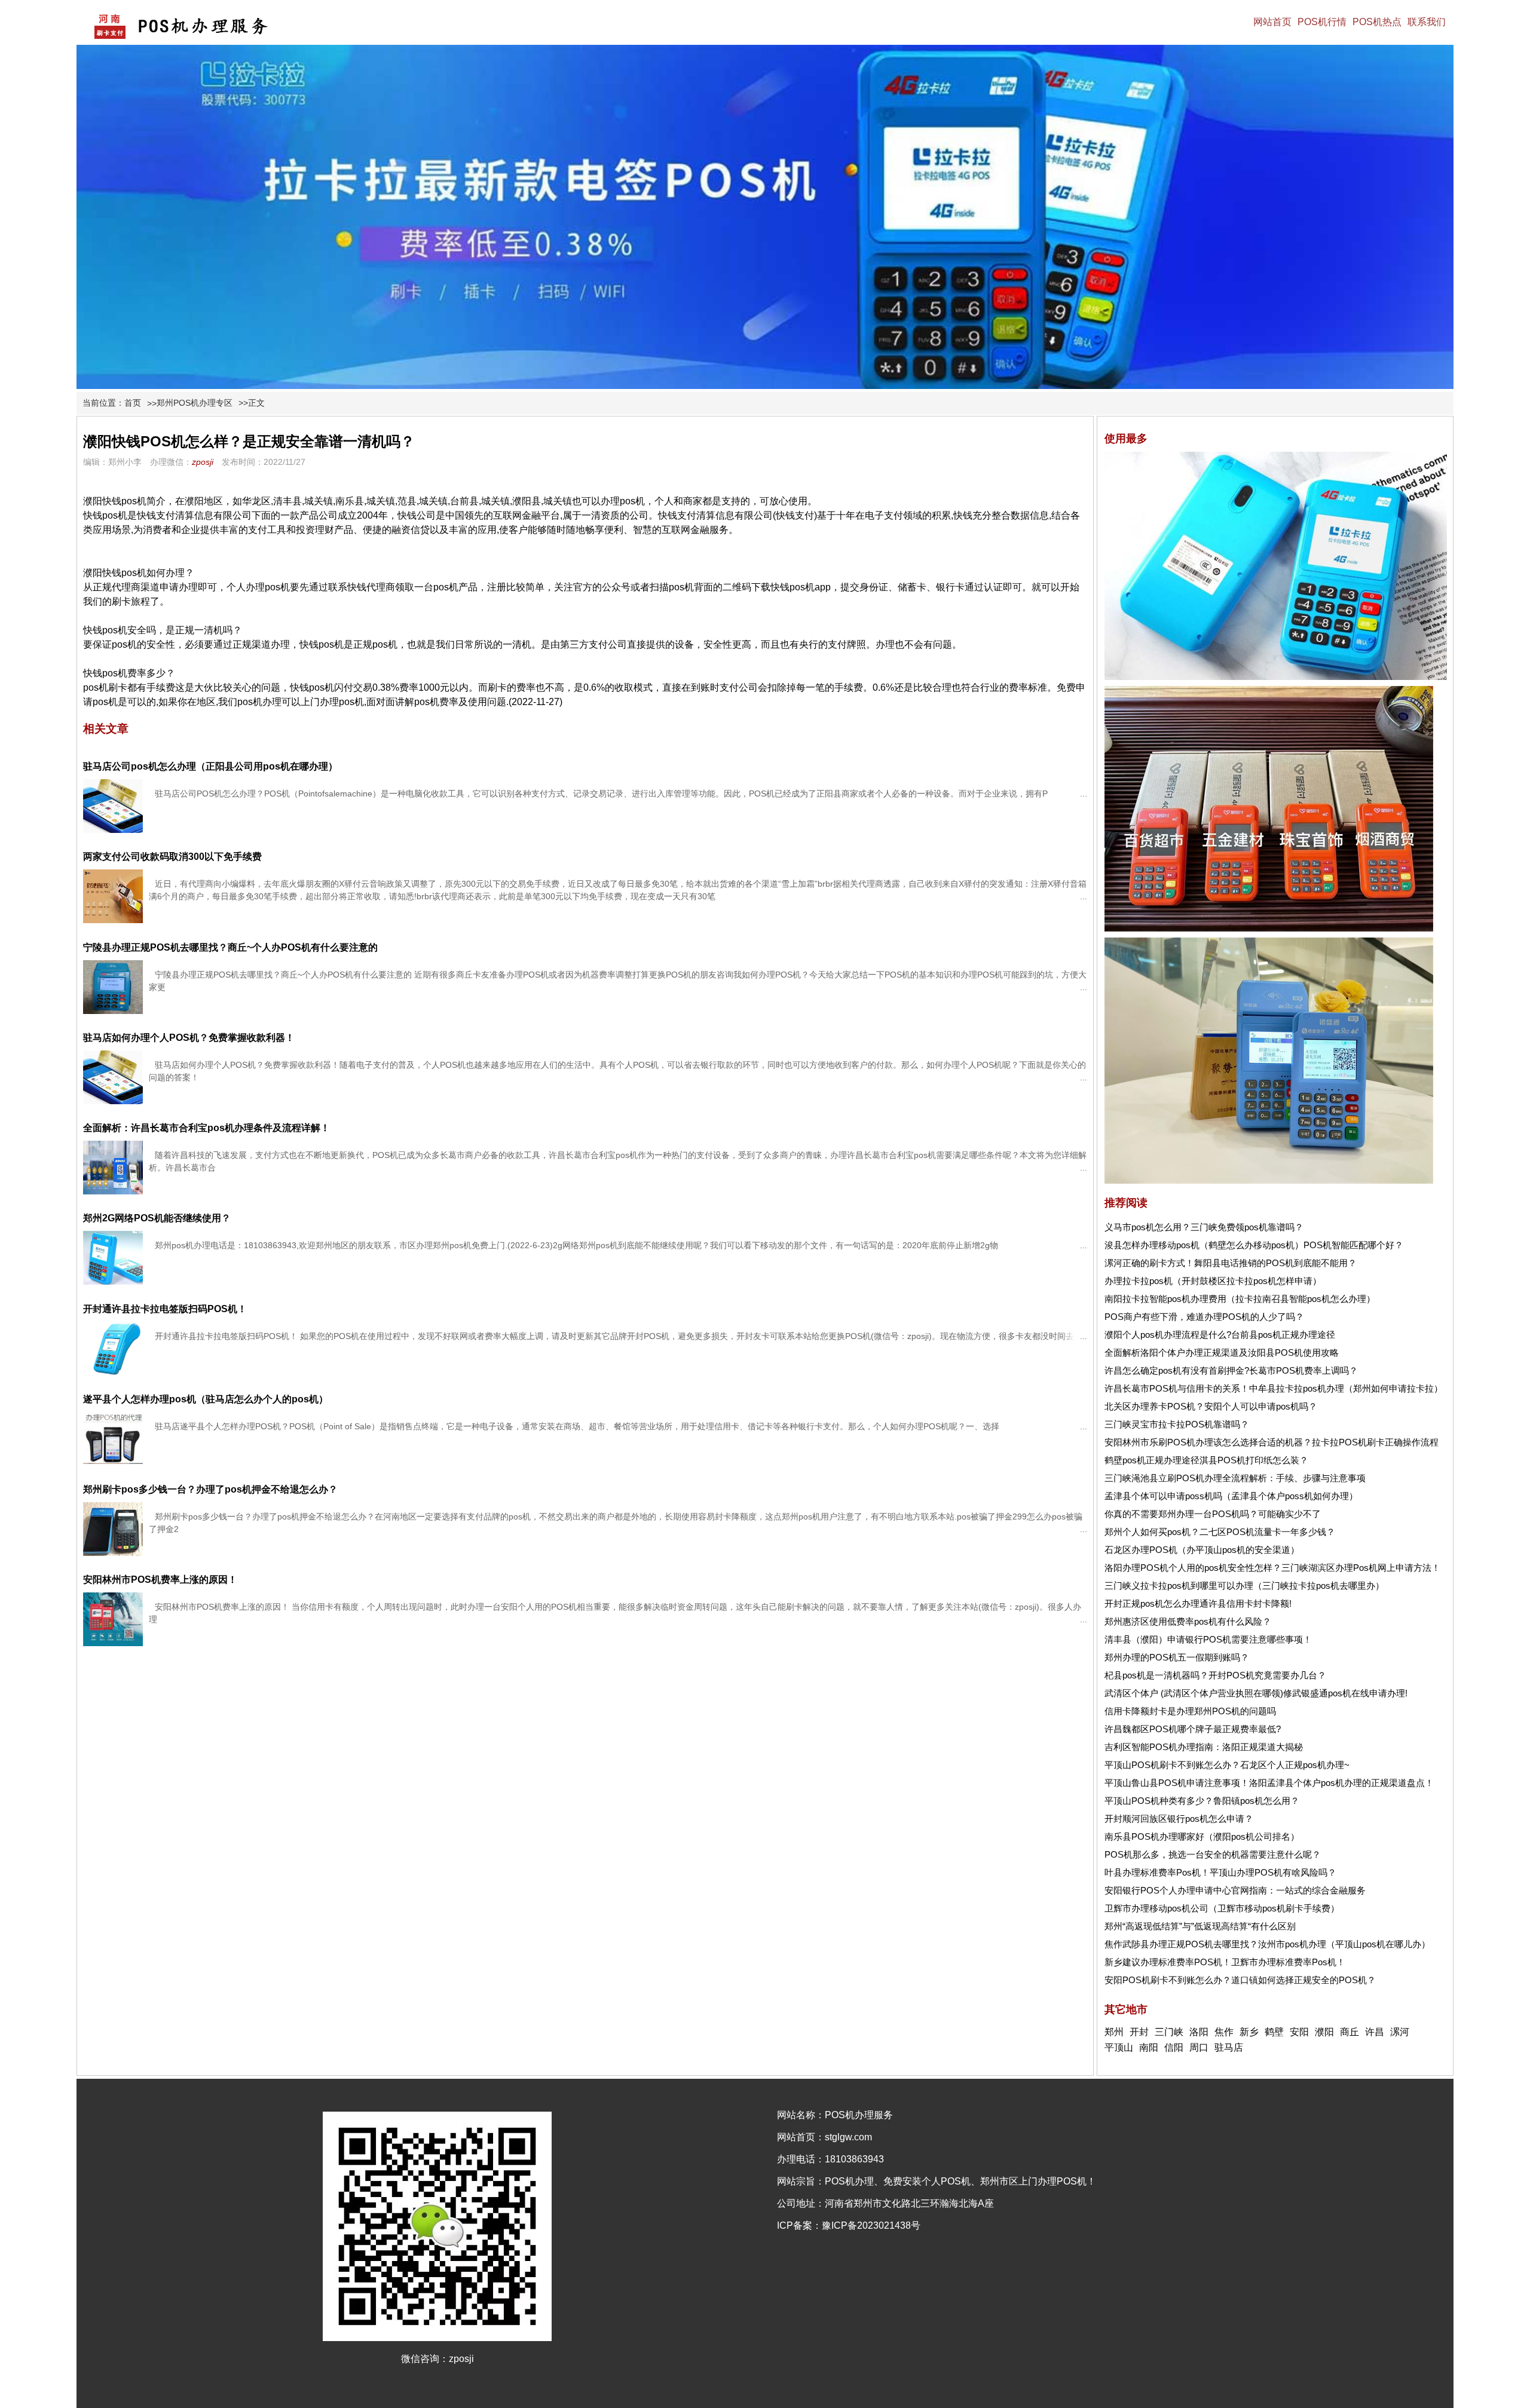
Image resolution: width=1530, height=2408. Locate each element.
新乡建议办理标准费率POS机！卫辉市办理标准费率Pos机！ (1225, 1962)
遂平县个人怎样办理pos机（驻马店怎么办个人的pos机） (206, 1399)
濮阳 (1324, 2032)
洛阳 (1199, 2032)
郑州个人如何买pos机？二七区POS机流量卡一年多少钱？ (1220, 1532)
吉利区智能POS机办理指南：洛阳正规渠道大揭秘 (1204, 1747)
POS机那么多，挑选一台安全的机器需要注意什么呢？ (1213, 1854)
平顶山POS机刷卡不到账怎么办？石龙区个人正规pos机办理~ (1227, 1765)
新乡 (1249, 2032)
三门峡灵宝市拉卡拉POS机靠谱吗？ (1177, 1424)
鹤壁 (1274, 2032)
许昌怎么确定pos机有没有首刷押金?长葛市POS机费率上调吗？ (1231, 1370)
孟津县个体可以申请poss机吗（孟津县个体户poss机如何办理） (1231, 1496)
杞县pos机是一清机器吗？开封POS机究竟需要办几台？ (1215, 1675)
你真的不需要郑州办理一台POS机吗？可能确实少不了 (1213, 1514)
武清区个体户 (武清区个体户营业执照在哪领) (1194, 1693)
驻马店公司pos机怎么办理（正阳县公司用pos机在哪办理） (210, 766)
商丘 (1350, 2032)
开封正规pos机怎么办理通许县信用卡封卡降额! (1198, 1603)
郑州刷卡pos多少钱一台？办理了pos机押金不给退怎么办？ (210, 1489)
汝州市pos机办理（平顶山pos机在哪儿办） (1344, 1944)
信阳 (1174, 2047)
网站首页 (1272, 22)
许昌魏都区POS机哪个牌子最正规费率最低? (1193, 1729)
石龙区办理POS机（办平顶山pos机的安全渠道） (1202, 1550)
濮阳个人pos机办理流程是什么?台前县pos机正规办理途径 (1220, 1335)
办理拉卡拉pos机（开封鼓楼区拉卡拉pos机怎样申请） (1213, 1281)
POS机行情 (1322, 22)
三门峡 (1169, 2032)
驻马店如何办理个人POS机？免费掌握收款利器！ (189, 1038)
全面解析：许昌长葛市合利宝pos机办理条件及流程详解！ (206, 1128)
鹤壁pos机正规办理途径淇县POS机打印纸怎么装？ (1206, 1460)
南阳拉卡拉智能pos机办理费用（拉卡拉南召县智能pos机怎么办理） (1240, 1299)
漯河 (1400, 2032)
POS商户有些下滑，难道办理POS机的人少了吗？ (1204, 1317)
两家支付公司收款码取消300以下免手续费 (172, 857)
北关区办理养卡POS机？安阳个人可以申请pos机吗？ (1211, 1406)
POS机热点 (1377, 22)
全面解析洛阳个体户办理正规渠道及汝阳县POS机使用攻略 (1222, 1352)
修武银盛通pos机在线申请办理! (1345, 1693)
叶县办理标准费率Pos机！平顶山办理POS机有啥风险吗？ (1220, 1872)
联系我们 (1427, 22)
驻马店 (1229, 2047)
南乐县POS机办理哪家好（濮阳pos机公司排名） (1202, 1836)
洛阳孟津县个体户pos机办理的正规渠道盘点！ (1341, 1783)
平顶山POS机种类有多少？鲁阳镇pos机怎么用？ (1202, 1801)
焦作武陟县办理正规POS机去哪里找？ (1181, 1944)
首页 (133, 403)
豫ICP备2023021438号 (871, 2225)
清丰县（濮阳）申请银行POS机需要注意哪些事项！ (1208, 1639)
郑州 (1114, 2032)
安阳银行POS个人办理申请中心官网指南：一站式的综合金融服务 (1235, 1890)
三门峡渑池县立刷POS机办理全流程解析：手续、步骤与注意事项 (1235, 1478)
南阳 (1149, 2047)
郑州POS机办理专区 (195, 403)
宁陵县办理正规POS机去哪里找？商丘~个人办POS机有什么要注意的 (230, 947)
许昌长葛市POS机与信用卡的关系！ (1177, 1388)
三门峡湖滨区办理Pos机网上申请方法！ (1361, 1568)
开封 (1139, 2032)
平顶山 (1119, 2047)
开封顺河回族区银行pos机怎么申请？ (1179, 1819)
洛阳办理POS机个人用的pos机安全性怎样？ (1193, 1568)
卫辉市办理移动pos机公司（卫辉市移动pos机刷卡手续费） (1222, 1908)
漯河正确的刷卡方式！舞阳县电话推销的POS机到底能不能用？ (1231, 1263)
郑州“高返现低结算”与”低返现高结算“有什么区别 (1200, 1926)
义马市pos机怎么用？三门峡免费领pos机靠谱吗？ (1204, 1227)
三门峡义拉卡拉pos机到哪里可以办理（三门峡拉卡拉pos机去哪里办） (1244, 1586)
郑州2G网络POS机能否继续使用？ (157, 1218)
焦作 (1224, 2032)
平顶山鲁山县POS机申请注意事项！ (1177, 1783)
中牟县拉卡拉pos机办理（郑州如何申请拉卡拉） (1346, 1388)
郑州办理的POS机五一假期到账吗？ (1177, 1657)
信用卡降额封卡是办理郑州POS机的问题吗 (1190, 1711)
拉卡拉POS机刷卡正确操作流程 (1375, 1442)
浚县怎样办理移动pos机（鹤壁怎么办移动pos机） (1204, 1245)
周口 (1199, 2047)
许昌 (1375, 2032)
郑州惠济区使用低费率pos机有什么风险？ (1188, 1621)
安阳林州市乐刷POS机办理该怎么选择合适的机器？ (1208, 1442)
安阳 (1299, 2032)
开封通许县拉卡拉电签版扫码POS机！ (165, 1309)
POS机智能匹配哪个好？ (1353, 1245)
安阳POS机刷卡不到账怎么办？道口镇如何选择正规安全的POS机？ (1240, 1980)
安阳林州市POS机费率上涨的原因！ (160, 1580)
